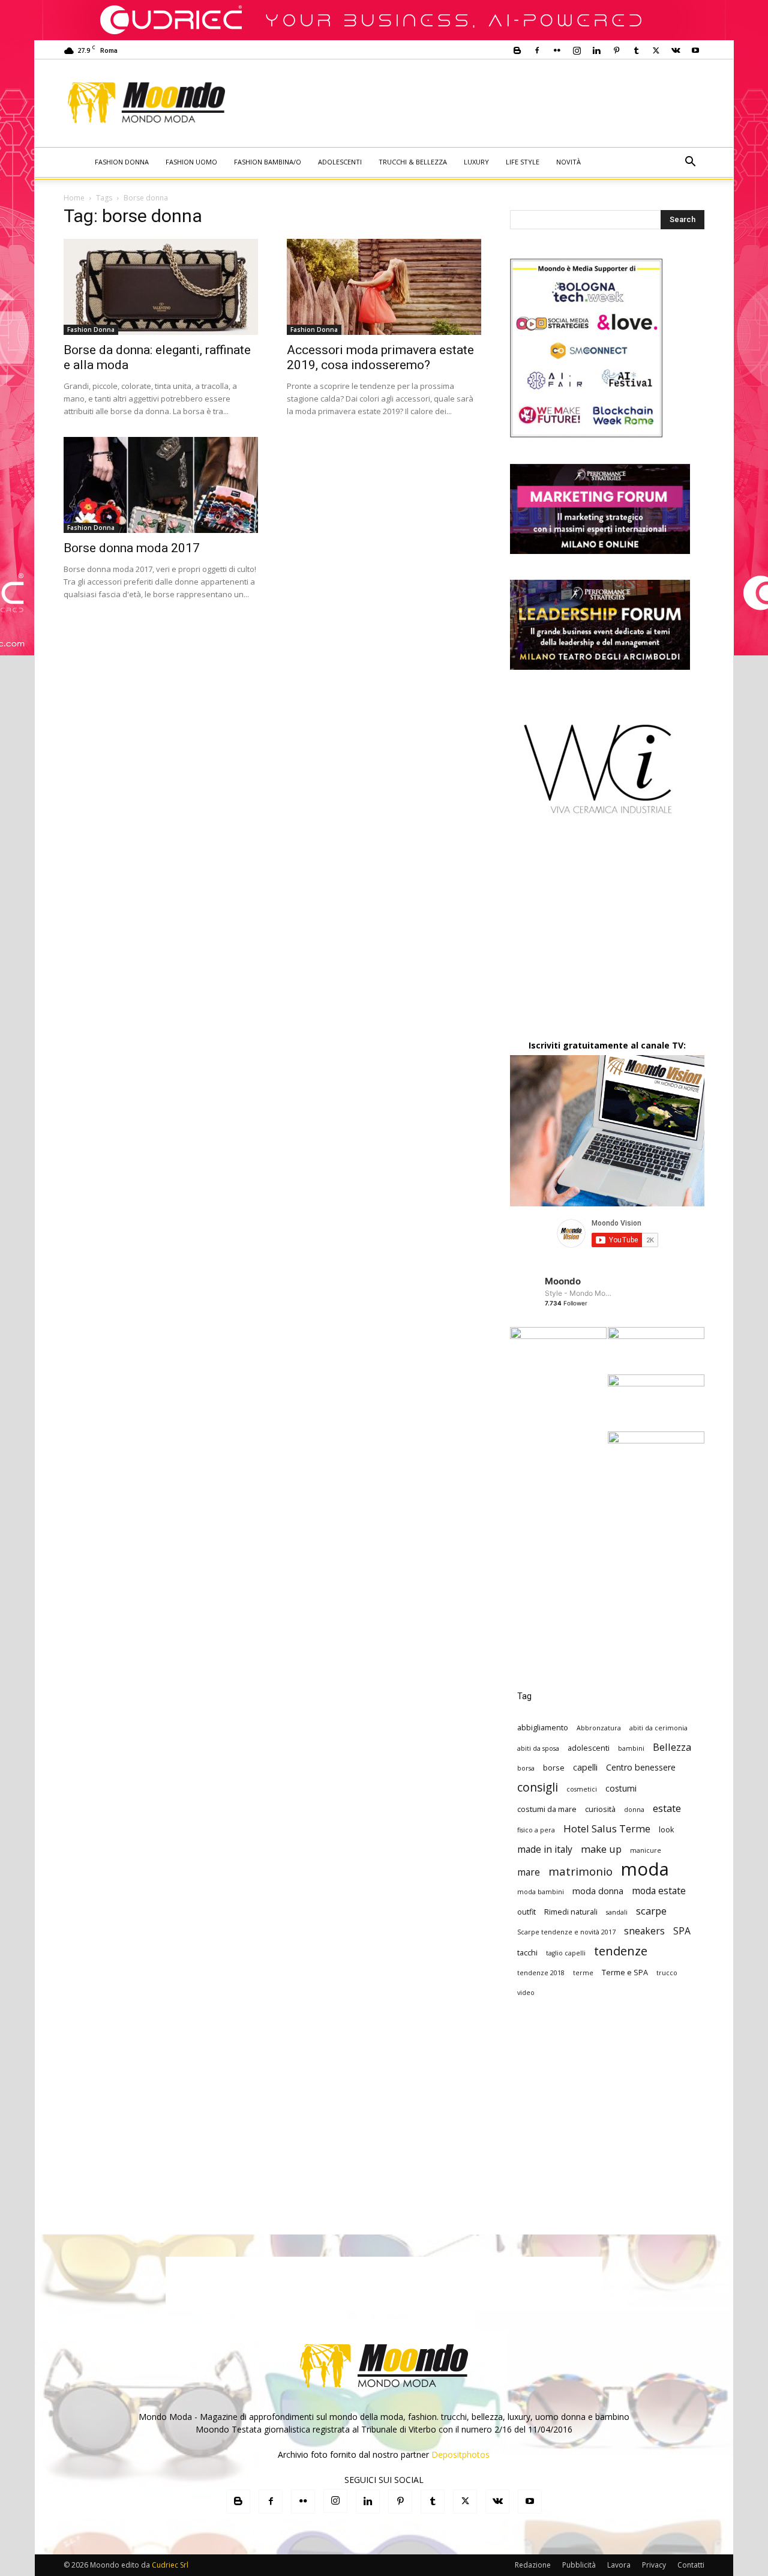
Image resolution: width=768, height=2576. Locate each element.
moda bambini (541, 1892)
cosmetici (582, 1789)
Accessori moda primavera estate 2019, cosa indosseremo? (380, 357)
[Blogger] (517, 50)
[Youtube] (695, 50)
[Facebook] (537, 50)
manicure (646, 1850)
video (526, 1993)
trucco (667, 1973)
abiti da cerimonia (658, 1728)
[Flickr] (557, 50)
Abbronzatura (599, 1728)
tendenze (621, 1951)
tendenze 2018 (541, 1973)
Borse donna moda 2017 (132, 548)
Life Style (523, 162)
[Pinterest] (616, 50)
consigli (538, 1787)
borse (554, 1768)
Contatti (691, 2565)
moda (645, 1869)
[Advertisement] (484, 103)
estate (667, 1808)
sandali (617, 1912)
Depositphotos (460, 2454)
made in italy (545, 1849)
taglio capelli (566, 1953)
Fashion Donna (122, 162)
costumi (621, 1788)
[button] (690, 163)
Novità (568, 162)
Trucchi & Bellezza (413, 162)
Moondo (563, 1281)
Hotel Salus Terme (607, 1828)
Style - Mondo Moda (579, 1293)
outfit (526, 1912)
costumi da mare (547, 1809)
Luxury (476, 162)
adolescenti (589, 1748)
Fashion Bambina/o (268, 162)
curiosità (600, 1809)
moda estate (659, 1891)
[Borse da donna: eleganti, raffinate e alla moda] (161, 287)
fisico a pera (536, 1830)
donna (634, 1810)
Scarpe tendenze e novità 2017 (566, 1932)
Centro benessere (641, 1767)
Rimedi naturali (571, 1912)
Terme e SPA (625, 1972)
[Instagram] (577, 50)
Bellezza (672, 1747)
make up (601, 1849)
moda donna (598, 1891)
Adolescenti (340, 162)
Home (74, 198)
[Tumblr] (636, 50)
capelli (585, 1767)
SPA (682, 1931)
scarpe (651, 1911)
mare (529, 1872)
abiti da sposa (538, 1748)
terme (583, 1973)
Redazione (533, 2565)
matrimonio (580, 1871)
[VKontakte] (676, 50)
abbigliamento (543, 1727)
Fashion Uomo (191, 162)
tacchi (527, 1952)
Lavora (619, 2565)
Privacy (654, 2565)
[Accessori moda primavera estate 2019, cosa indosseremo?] (384, 287)
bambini (631, 1748)
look (667, 1829)
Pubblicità (579, 2565)
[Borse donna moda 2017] (161, 485)
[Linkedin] (596, 50)
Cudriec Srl (169, 2565)
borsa (526, 1768)
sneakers (644, 1931)
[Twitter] (656, 50)
